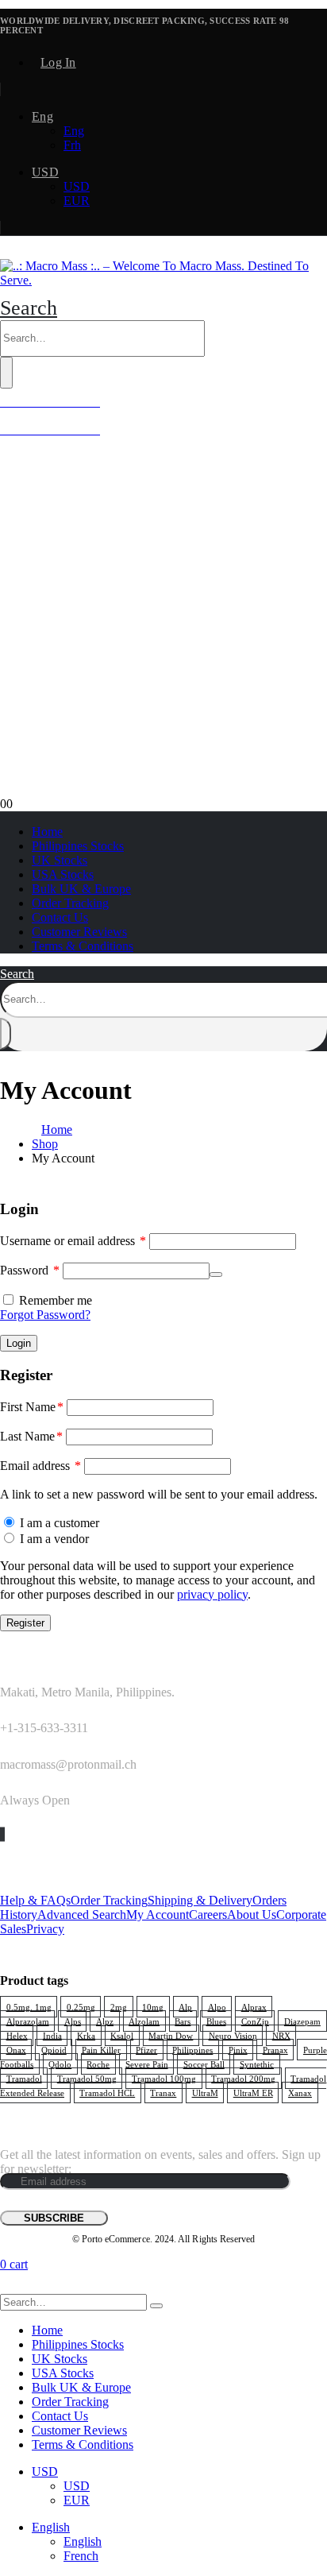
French (81, 2556)
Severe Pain (147, 2064)
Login (19, 1343)
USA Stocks (63, 874)
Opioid (54, 2050)
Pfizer (146, 2050)
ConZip (255, 2021)
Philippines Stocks (78, 846)
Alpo (217, 2007)
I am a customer (58, 1523)
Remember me (56, 1300)
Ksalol (122, 2036)
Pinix (238, 2050)
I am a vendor (53, 1539)
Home (47, 832)
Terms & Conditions (83, 946)
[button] (29, 308)
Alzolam (144, 2021)
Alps (73, 2021)
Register (25, 1623)
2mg (119, 2007)
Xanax (300, 2093)
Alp (185, 2007)
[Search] (6, 373)
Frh (72, 145)
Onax (16, 2050)
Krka (86, 2036)
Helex (17, 2036)
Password (30, 1270)
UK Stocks (60, 860)
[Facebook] (1, 1834)
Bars (183, 2021)
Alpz (105, 2021)
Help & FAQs (35, 1900)
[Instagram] (4, 1834)
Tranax (163, 2093)
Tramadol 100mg (164, 2079)
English (51, 2527)
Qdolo (60, 2064)
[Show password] (216, 1274)
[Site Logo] (163, 280)
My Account (158, 1915)
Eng (42, 116)
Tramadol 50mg (87, 2079)
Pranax (275, 2050)
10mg (153, 2007)
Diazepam (302, 2021)
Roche (98, 2064)
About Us (252, 1915)
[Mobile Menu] (5, 251)
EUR (77, 201)
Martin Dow (171, 2036)
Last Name (31, 1436)
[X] (2, 1834)
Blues (216, 2021)
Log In (58, 62)
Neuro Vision (233, 2036)
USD (45, 172)
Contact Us (60, 917)
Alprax (254, 2007)
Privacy (45, 1929)
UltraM (205, 2093)
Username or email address (73, 1241)
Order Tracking (70, 903)
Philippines (192, 2050)
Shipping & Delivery (200, 1900)
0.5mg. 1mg (29, 2007)
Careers (208, 1915)
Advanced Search (82, 1915)
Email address (40, 1466)
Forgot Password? (45, 1315)
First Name (32, 1407)
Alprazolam (28, 2021)
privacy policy (212, 1594)
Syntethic (257, 2064)
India (52, 2036)
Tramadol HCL (107, 2093)
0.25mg (81, 2007)
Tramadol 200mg (243, 2079)
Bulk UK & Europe (81, 889)
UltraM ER (253, 2093)
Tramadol (24, 2079)
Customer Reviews (79, 932)
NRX (281, 2036)
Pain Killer (101, 2050)
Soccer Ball (204, 2064)
